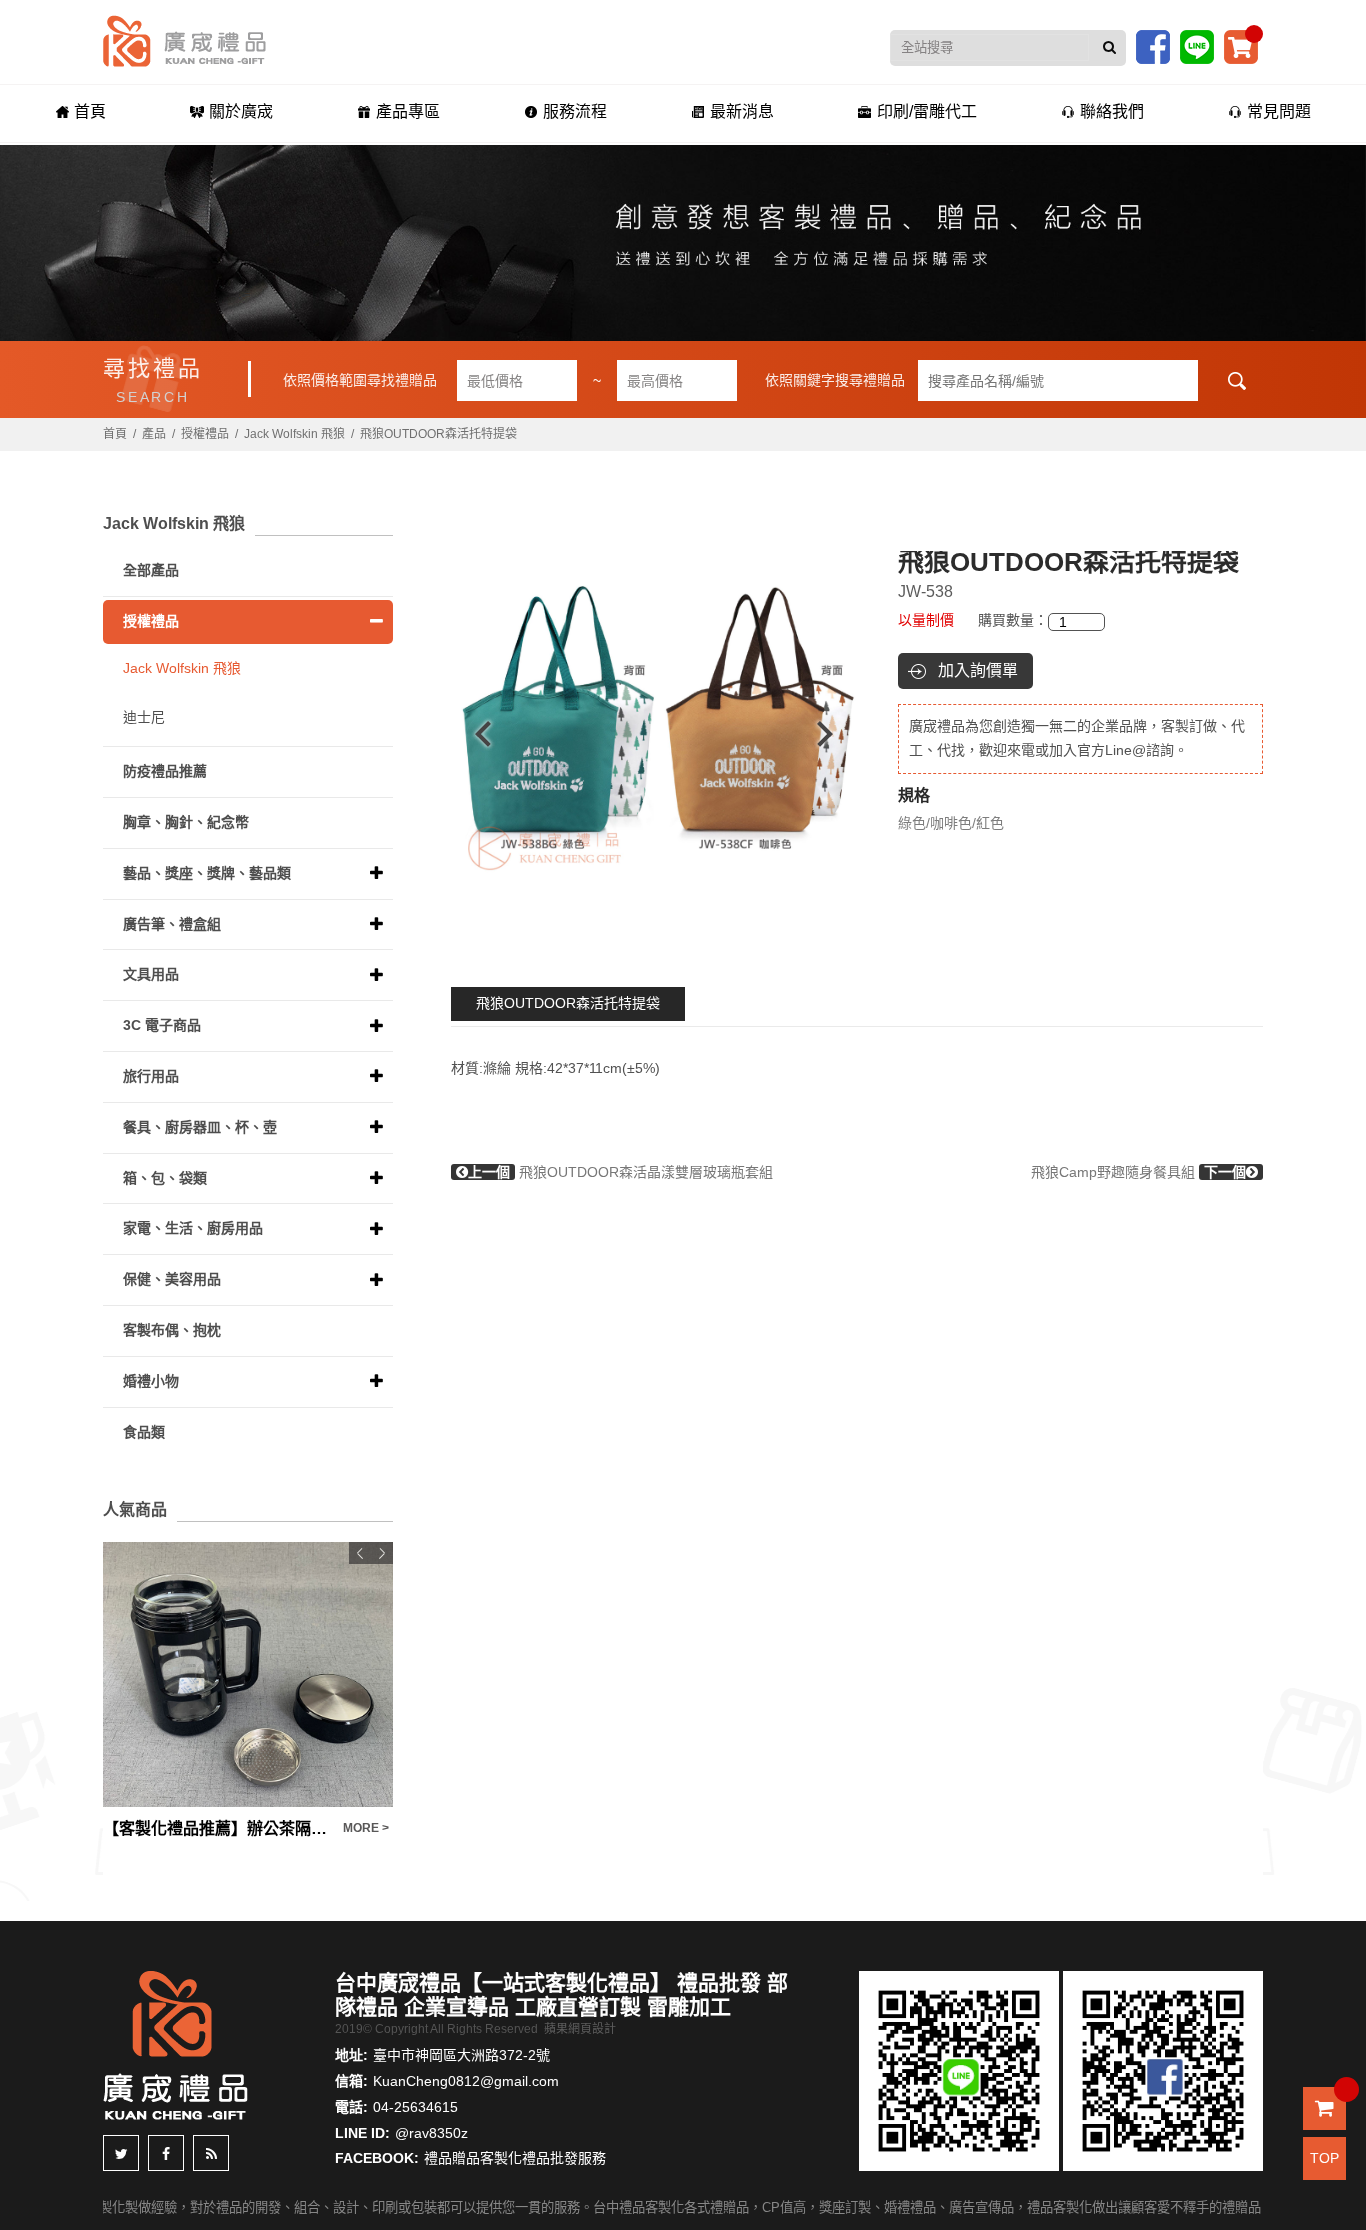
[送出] (1109, 48)
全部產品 (151, 570)
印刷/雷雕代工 (927, 111)
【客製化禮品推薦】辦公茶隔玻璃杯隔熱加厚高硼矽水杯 (218, 1828)
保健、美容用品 (172, 1279)
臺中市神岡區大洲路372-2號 (461, 2055)
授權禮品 (205, 434)
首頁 (90, 111)
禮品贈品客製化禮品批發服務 (515, 2158)
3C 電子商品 (162, 1025)
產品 (154, 434)
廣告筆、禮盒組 (172, 924)
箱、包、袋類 (165, 1178)
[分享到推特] (121, 2153)
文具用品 (151, 974)
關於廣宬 (241, 111)
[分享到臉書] (166, 2153)
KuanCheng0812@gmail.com (466, 2081)
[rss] (211, 2153)
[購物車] (1241, 46)
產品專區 (408, 111)
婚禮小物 (151, 1381)
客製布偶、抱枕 (172, 1330)
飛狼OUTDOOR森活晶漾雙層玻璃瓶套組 (620, 1172)
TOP (1324, 2158)
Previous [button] (473, 734)
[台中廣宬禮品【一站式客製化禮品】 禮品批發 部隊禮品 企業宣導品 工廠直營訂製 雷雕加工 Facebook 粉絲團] (1153, 46)
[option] (654, 734)
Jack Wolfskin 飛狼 (294, 434)
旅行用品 (151, 1076)
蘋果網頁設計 (580, 2029)
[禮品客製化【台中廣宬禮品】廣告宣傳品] (683, 243)
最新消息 (742, 111)
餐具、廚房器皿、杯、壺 (200, 1127)
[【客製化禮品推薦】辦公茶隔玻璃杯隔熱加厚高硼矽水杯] (248, 1674)
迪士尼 (144, 717)
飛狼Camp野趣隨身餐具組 (1138, 1172)
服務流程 (575, 111)
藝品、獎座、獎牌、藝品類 (207, 873)
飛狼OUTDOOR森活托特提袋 (568, 1003)
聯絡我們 (1112, 111)
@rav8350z (431, 2133)
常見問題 (1279, 111)
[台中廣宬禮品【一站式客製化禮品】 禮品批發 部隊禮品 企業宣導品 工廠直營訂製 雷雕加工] (184, 40)
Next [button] (834, 734)
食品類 (144, 1432)
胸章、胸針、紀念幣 (186, 822)
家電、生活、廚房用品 (193, 1228)
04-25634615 (415, 2107)
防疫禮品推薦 (165, 771)
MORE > (366, 1828)
